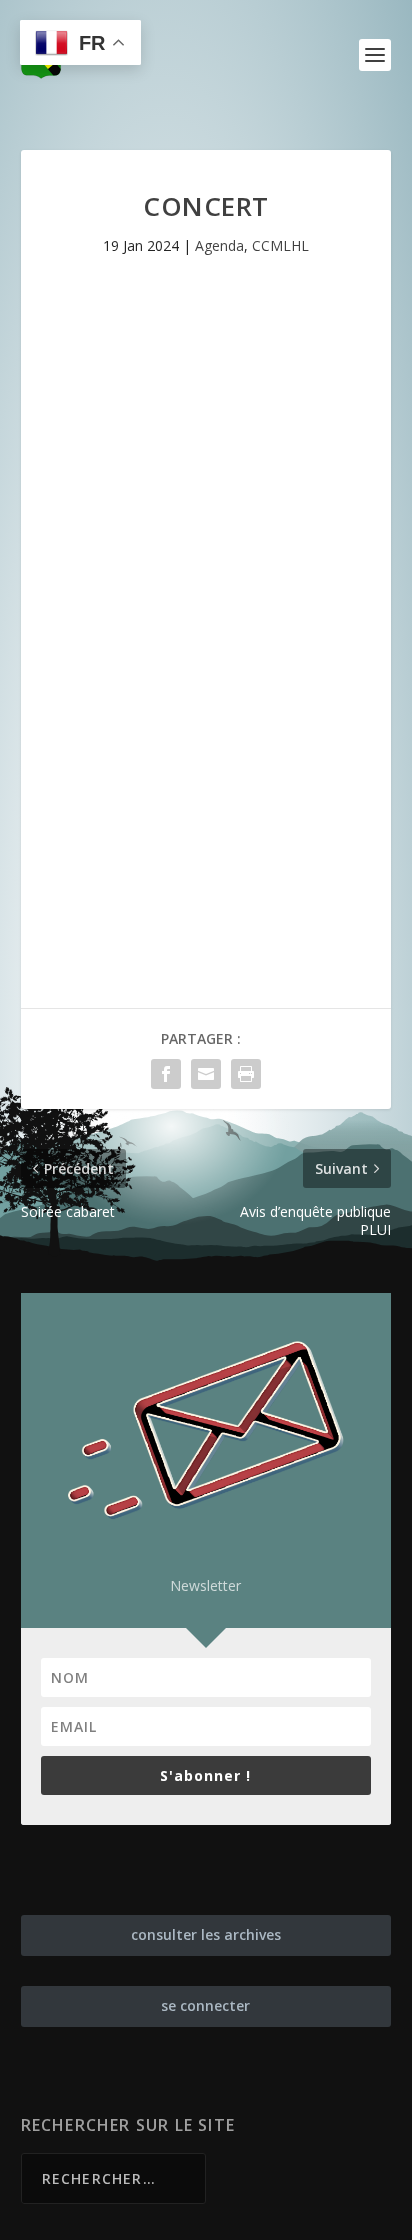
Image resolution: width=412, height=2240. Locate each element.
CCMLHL (280, 245)
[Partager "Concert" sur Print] (246, 1074)
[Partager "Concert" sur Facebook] (166, 1074)
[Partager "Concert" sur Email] (206, 1074)
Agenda (219, 245)
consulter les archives (206, 1934)
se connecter (205, 2005)
